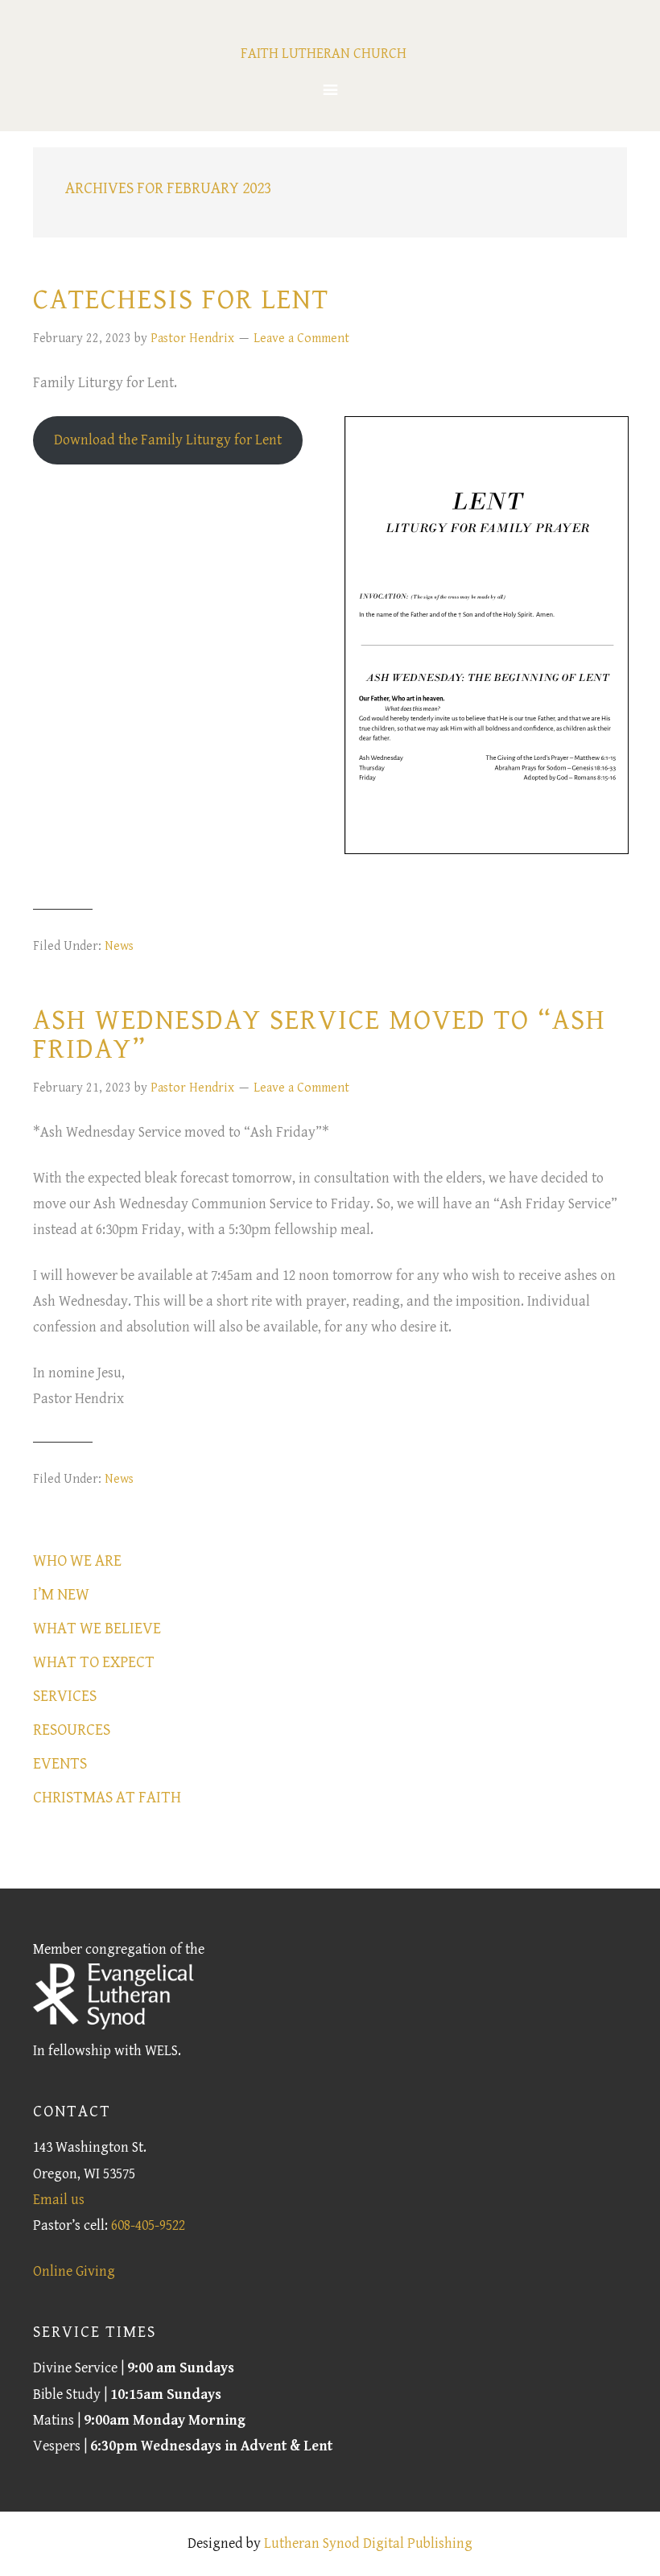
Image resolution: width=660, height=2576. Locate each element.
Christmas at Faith (107, 1798)
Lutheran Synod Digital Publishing (368, 2543)
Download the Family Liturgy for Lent (168, 440)
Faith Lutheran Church (324, 54)
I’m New (61, 1595)
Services (65, 1697)
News (119, 946)
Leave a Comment (301, 339)
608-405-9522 (148, 2225)
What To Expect (94, 1663)
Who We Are (77, 1561)
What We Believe (97, 1629)
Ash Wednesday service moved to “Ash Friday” (320, 1035)
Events (60, 1764)
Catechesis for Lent (181, 300)
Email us (59, 2200)
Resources (72, 1730)
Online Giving (74, 2271)
